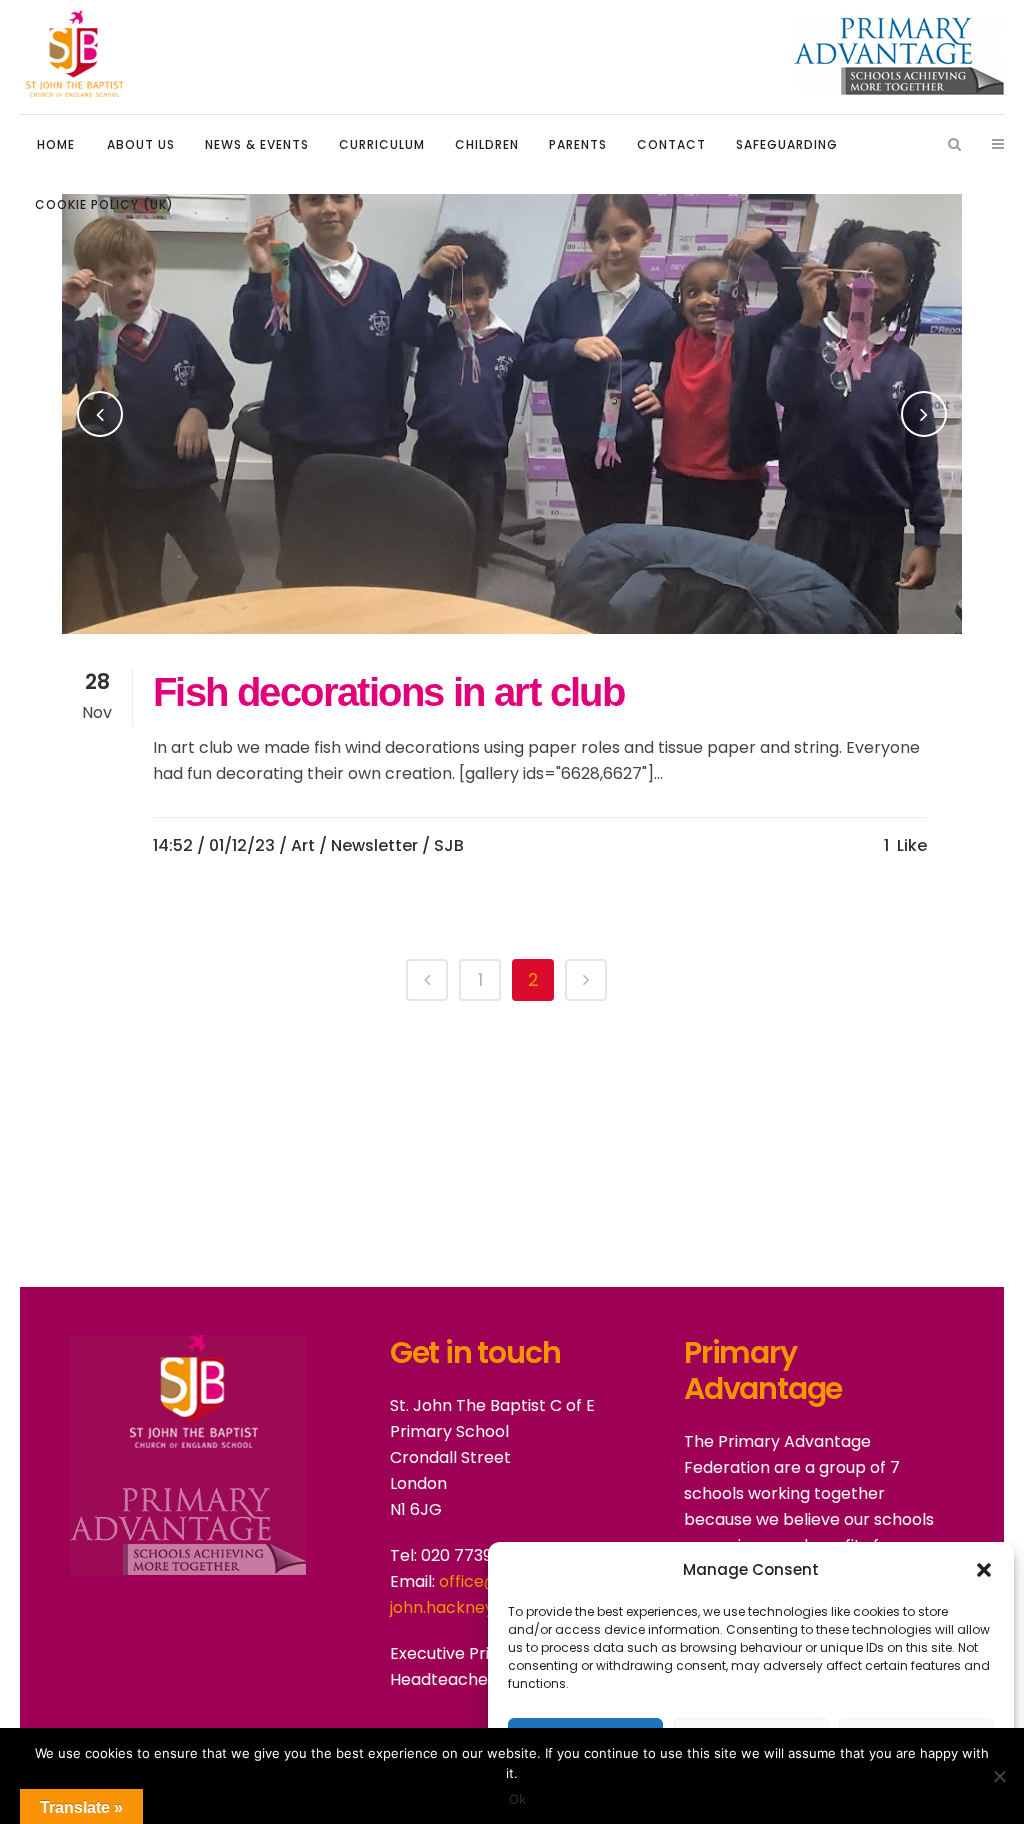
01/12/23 (242, 845)
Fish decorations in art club (388, 692)
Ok (517, 1799)
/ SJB (443, 845)
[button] (984, 1570)
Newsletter (374, 845)
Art (303, 845)
